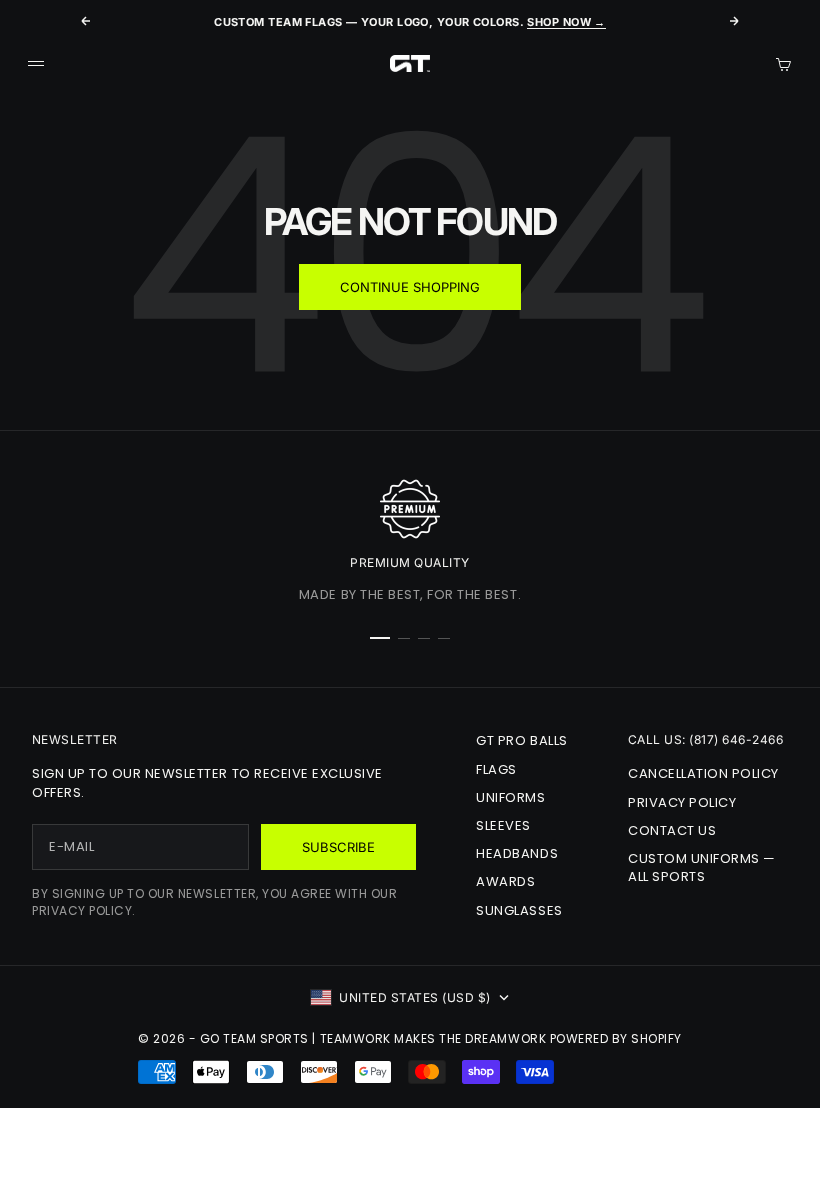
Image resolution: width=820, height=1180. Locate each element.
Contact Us (672, 830)
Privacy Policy (682, 802)
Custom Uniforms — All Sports (702, 867)
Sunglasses (519, 910)
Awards (505, 881)
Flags (496, 769)
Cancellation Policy (703, 773)
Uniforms (510, 797)
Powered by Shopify (616, 1038)
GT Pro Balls (521, 740)
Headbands (517, 853)
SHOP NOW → (566, 22)
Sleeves (503, 825)
